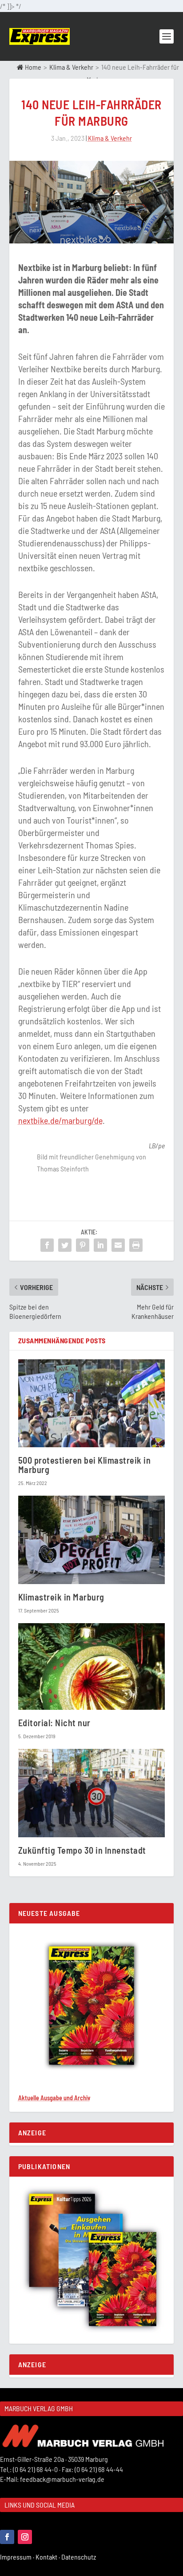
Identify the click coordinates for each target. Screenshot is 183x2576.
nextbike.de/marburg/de (60, 1120)
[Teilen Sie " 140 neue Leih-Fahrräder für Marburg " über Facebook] (47, 1245)
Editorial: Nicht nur (54, 1723)
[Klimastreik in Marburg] (92, 1540)
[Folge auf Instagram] (25, 2537)
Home (32, 67)
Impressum (18, 2557)
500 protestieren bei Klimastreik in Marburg (85, 1465)
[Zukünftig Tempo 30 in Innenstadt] (92, 1793)
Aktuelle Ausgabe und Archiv (54, 2098)
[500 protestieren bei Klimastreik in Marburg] (92, 1403)
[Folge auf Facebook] (7, 2537)
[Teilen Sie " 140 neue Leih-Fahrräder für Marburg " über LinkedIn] (100, 1245)
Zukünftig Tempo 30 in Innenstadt (82, 1850)
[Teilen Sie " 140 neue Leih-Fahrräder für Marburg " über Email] (118, 1245)
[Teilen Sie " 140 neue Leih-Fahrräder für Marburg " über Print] (136, 1245)
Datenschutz (79, 2557)
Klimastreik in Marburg (61, 1597)
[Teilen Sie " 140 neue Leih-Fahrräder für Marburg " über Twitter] (65, 1245)
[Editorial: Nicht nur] (92, 1666)
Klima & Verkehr (71, 67)
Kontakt (48, 2557)
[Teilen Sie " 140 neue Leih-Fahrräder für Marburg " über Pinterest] (83, 1245)
